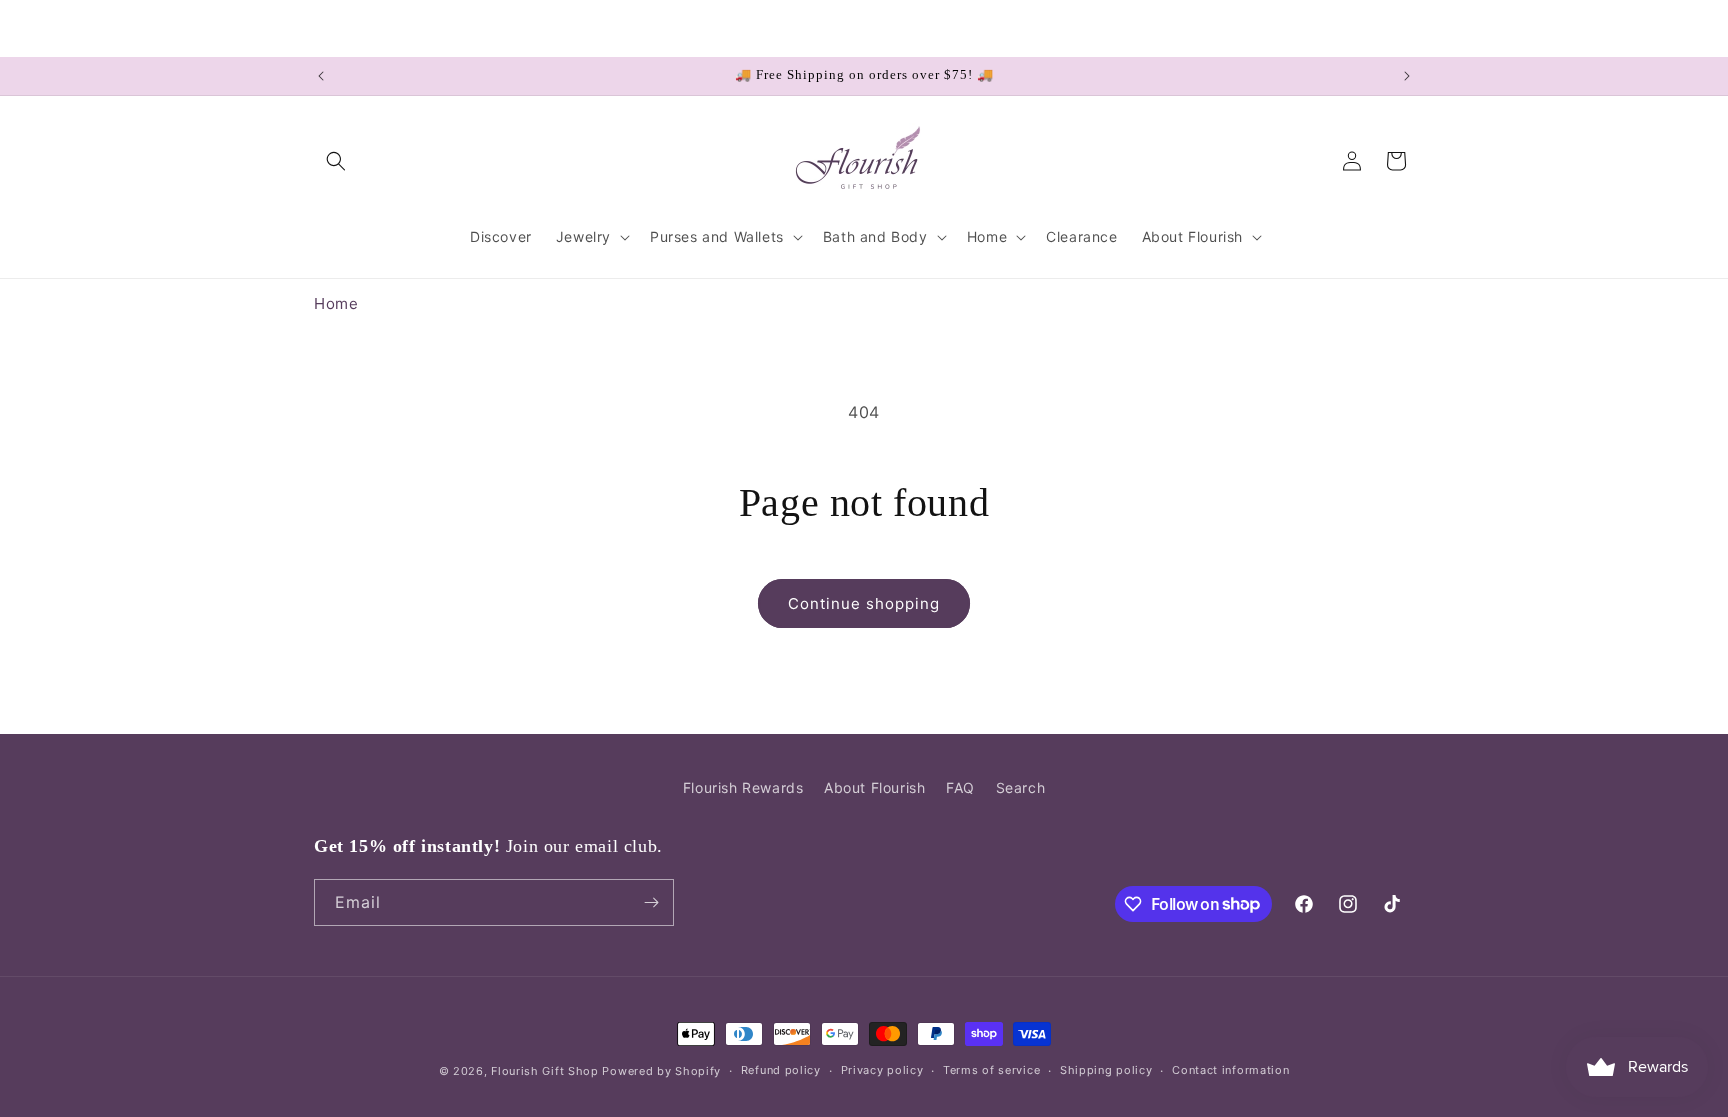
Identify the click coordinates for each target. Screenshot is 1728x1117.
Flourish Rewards (743, 787)
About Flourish (874, 787)
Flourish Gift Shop (545, 1071)
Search (1021, 787)
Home (336, 303)
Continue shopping (864, 603)
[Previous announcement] (321, 76)
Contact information (1230, 1070)
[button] (336, 161)
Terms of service (991, 1070)
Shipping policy (1106, 1070)
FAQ (960, 787)
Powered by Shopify (661, 1071)
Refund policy (781, 1070)
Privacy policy (882, 1070)
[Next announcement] (1407, 76)
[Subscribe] (651, 902)
